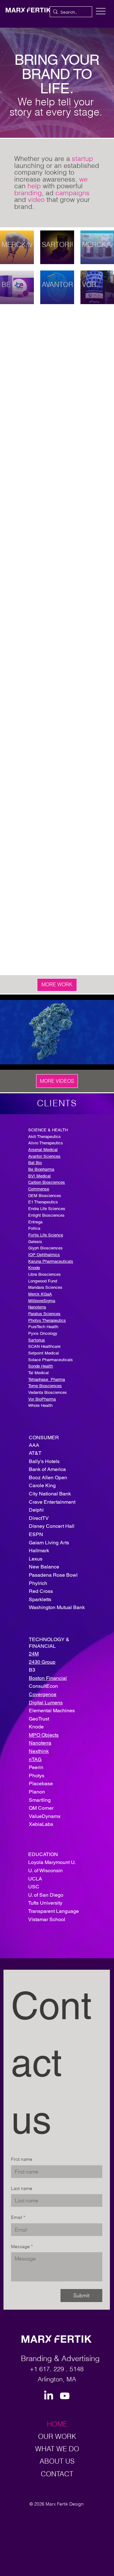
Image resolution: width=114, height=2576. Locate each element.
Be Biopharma (41, 1169)
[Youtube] (65, 2396)
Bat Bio (35, 1163)
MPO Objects (44, 1735)
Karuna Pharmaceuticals (51, 1261)
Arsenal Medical (43, 1150)
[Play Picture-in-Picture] (95, 1061)
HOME (57, 2424)
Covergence (43, 1694)
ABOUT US (57, 2461)
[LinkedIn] (49, 2396)
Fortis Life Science (46, 1235)
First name (22, 2159)
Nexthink (39, 1751)
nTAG (35, 1759)
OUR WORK (57, 2436)
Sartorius (37, 1340)
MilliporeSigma (42, 1301)
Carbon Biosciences (47, 1182)
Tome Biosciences (45, 1386)
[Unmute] (19, 1061)
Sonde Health (41, 1366)
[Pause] (8, 1061)
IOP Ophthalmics (44, 1255)
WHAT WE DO (57, 2449)
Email (18, 2217)
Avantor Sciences (44, 1156)
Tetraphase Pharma (47, 1379)
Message (22, 2247)
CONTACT (57, 2474)
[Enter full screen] (105, 1061)
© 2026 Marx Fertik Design (57, 2504)
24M (34, 1654)
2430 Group (42, 1662)
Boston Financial (48, 1678)
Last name (22, 2188)
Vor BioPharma (42, 1399)
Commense (39, 1189)
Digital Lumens (46, 1703)
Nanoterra (40, 1743)
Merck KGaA (40, 1294)
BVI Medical (39, 1176)
